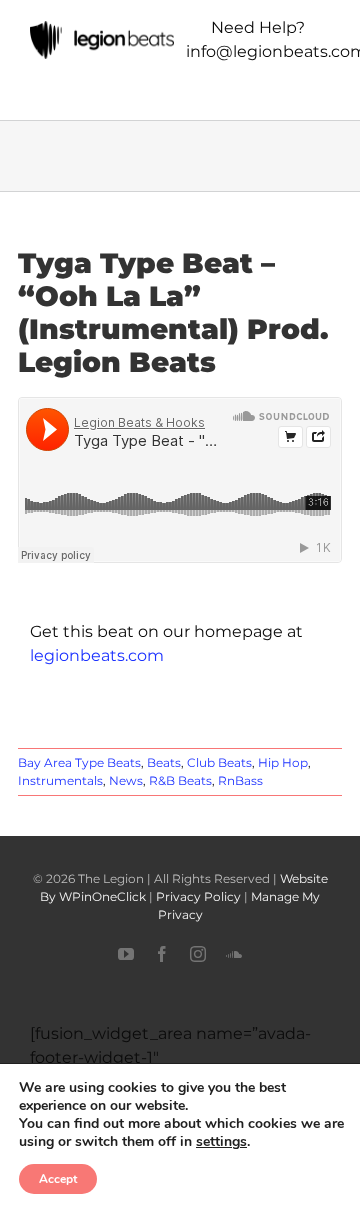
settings (221, 1142)
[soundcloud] (234, 954)
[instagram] (198, 954)
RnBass (240, 780)
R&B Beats (180, 780)
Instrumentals (60, 780)
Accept (58, 1179)
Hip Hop (283, 762)
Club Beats (219, 762)
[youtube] (126, 954)
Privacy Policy (198, 896)
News (126, 780)
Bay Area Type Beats (79, 762)
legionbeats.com (97, 655)
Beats (164, 762)
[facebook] (162, 954)
